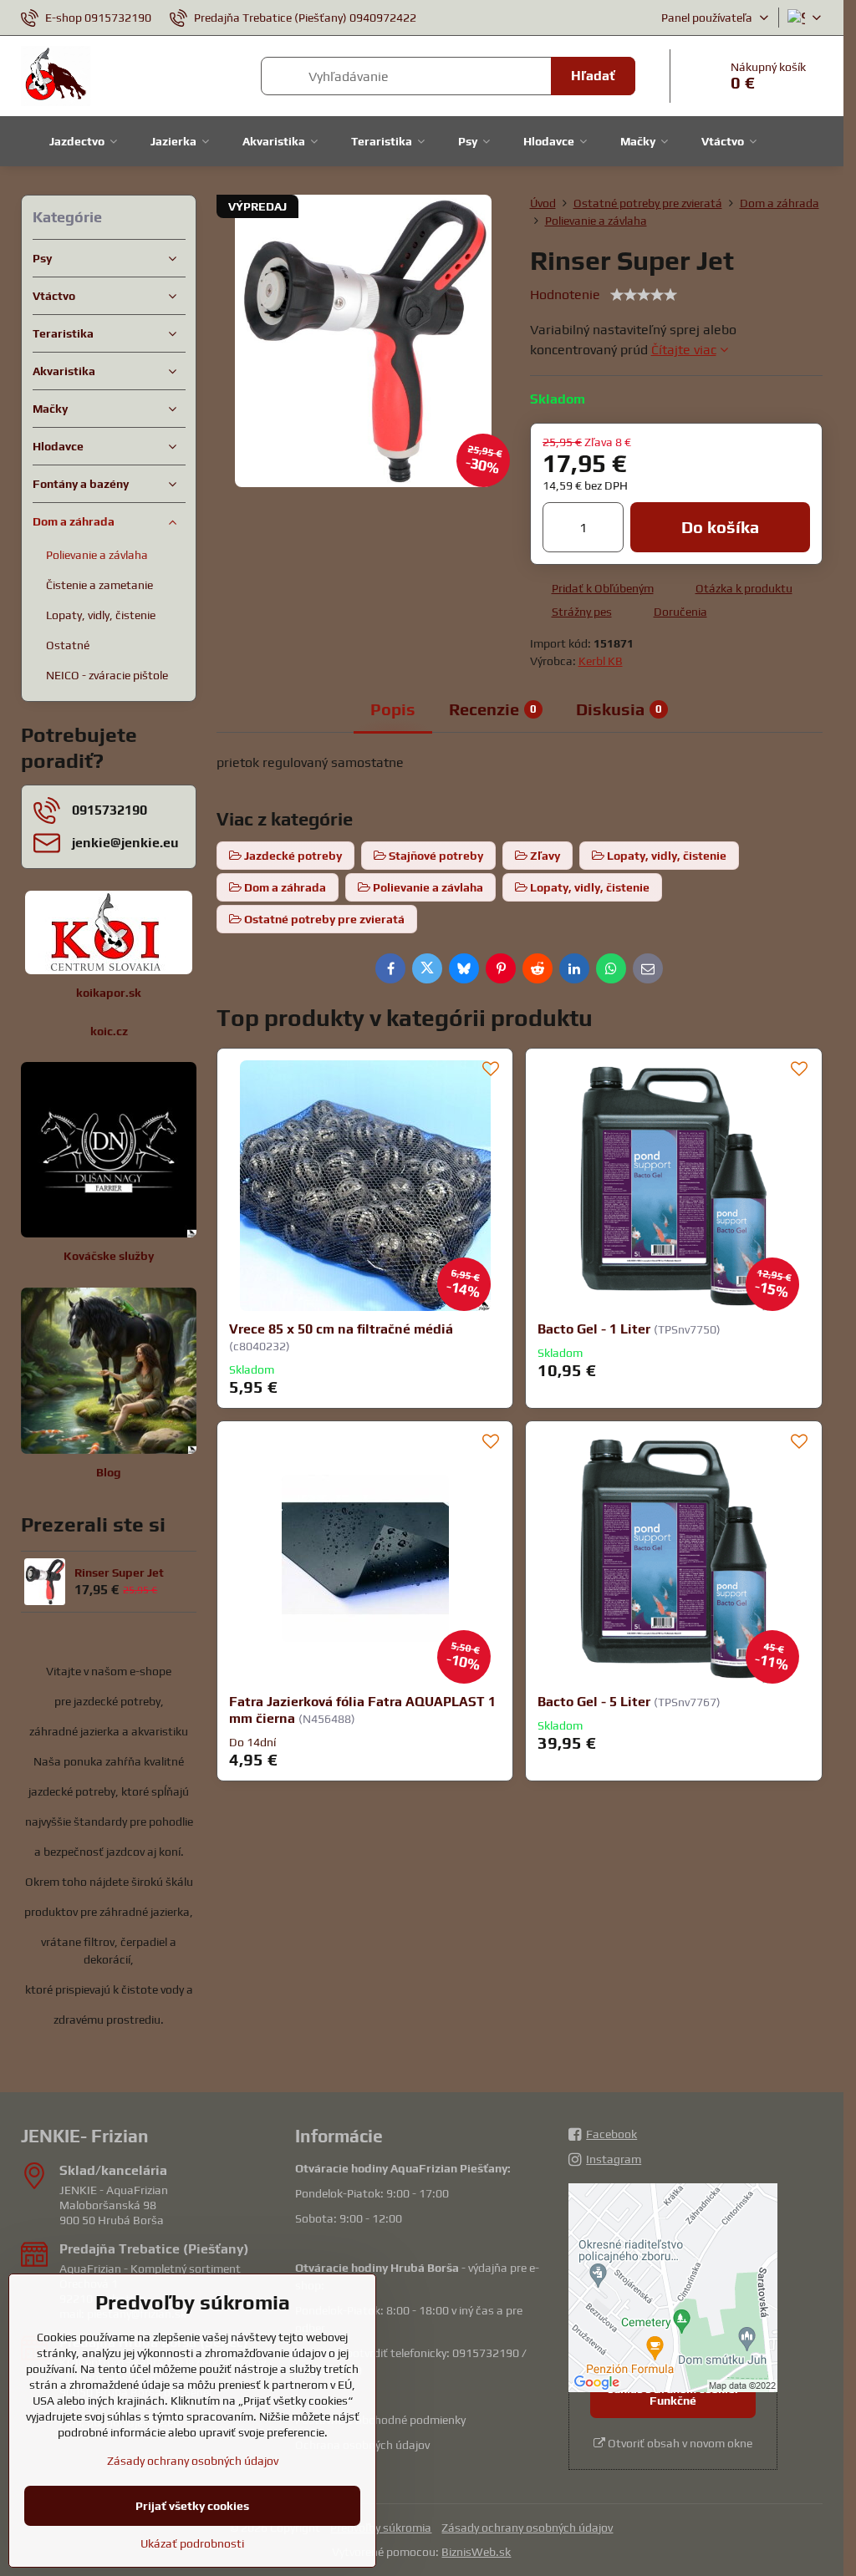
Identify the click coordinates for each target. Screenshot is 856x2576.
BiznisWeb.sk (476, 2552)
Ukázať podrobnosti (192, 2543)
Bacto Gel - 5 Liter (594, 1702)
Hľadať (593, 76)
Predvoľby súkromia (381, 2528)
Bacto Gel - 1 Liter (594, 1329)
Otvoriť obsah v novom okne (679, 2443)
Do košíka (720, 527)
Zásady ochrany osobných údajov (527, 2528)
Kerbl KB (601, 661)
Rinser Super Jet (119, 1573)
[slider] (644, 295)
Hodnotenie (565, 295)
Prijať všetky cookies (192, 2506)
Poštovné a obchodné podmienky (380, 2420)
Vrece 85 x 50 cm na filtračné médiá (341, 1329)
